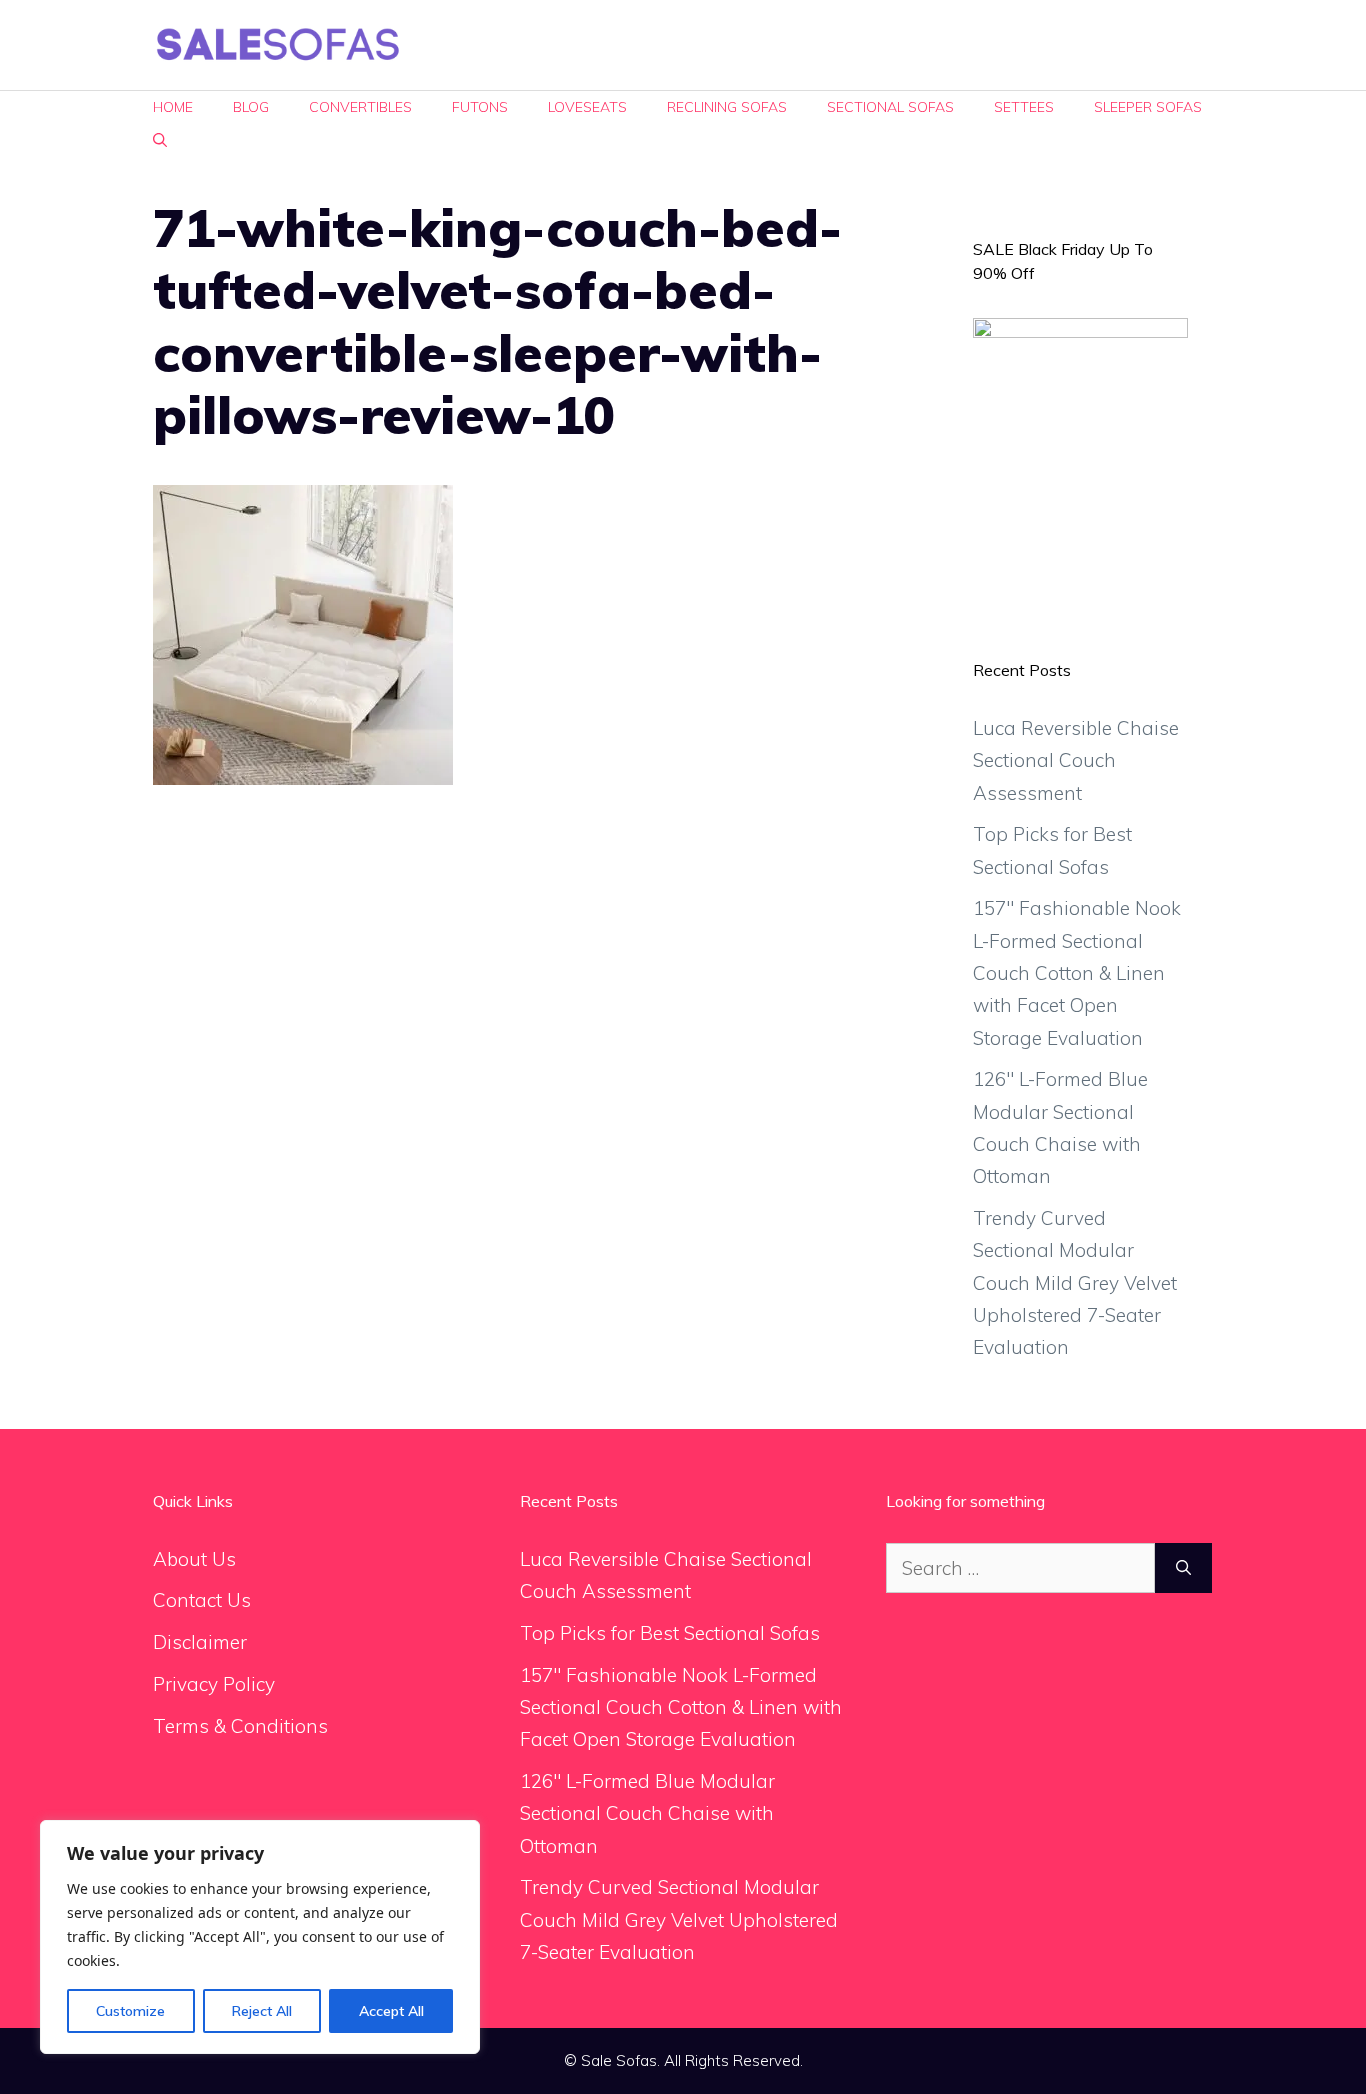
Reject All (262, 2011)
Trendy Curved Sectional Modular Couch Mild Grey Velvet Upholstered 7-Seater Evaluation (1075, 1282)
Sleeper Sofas (1148, 107)
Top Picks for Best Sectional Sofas (670, 1633)
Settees (1024, 107)
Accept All (391, 2011)
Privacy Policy (214, 1684)
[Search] (1183, 1568)
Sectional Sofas (890, 107)
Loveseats (587, 107)
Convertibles (360, 107)
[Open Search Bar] (160, 140)
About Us (194, 1559)
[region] (260, 1937)
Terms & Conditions (240, 1726)
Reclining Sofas (727, 107)
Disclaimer (200, 1642)
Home (173, 107)
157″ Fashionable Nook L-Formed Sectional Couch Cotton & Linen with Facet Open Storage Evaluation (1077, 972)
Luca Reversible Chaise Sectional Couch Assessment (1076, 760)
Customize (130, 2011)
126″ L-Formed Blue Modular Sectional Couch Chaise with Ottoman (647, 1813)
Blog (251, 107)
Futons (480, 107)
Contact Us (202, 1600)
